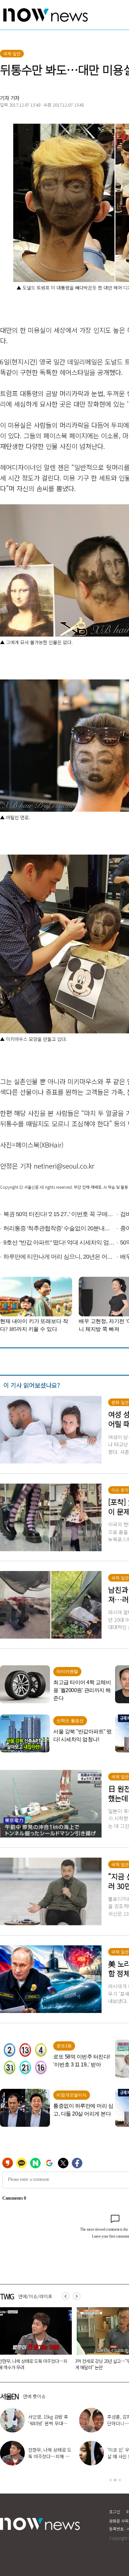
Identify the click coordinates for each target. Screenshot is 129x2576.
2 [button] (115, 2480)
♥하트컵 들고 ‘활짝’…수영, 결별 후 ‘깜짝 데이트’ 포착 (49, 2456)
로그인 (115, 2512)
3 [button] (120, 2480)
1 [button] (110, 2480)
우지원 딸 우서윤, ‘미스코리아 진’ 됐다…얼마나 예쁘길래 (49, 2423)
